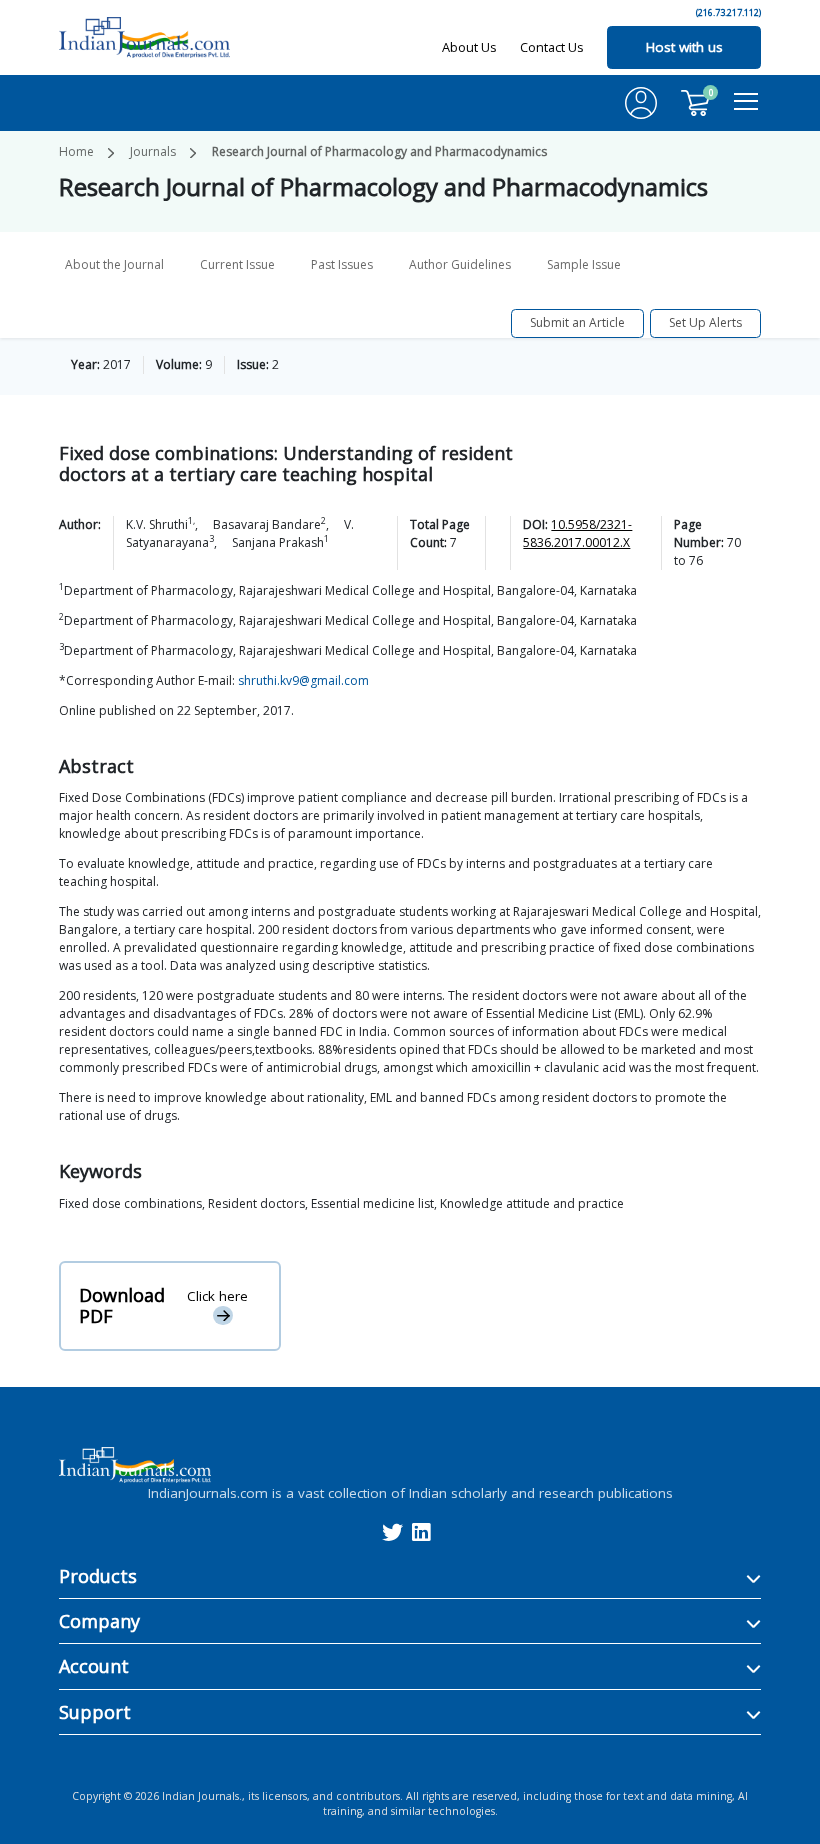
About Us (469, 47)
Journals (153, 151)
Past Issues (342, 264)
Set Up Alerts (705, 322)
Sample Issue (584, 264)
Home (76, 151)
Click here (217, 1296)
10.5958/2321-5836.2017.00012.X (577, 533)
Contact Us (552, 47)
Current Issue (237, 264)
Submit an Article (577, 322)
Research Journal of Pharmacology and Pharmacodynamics (379, 151)
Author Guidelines (460, 264)
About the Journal (114, 264)
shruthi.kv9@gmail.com (303, 680)
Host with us (684, 47)
